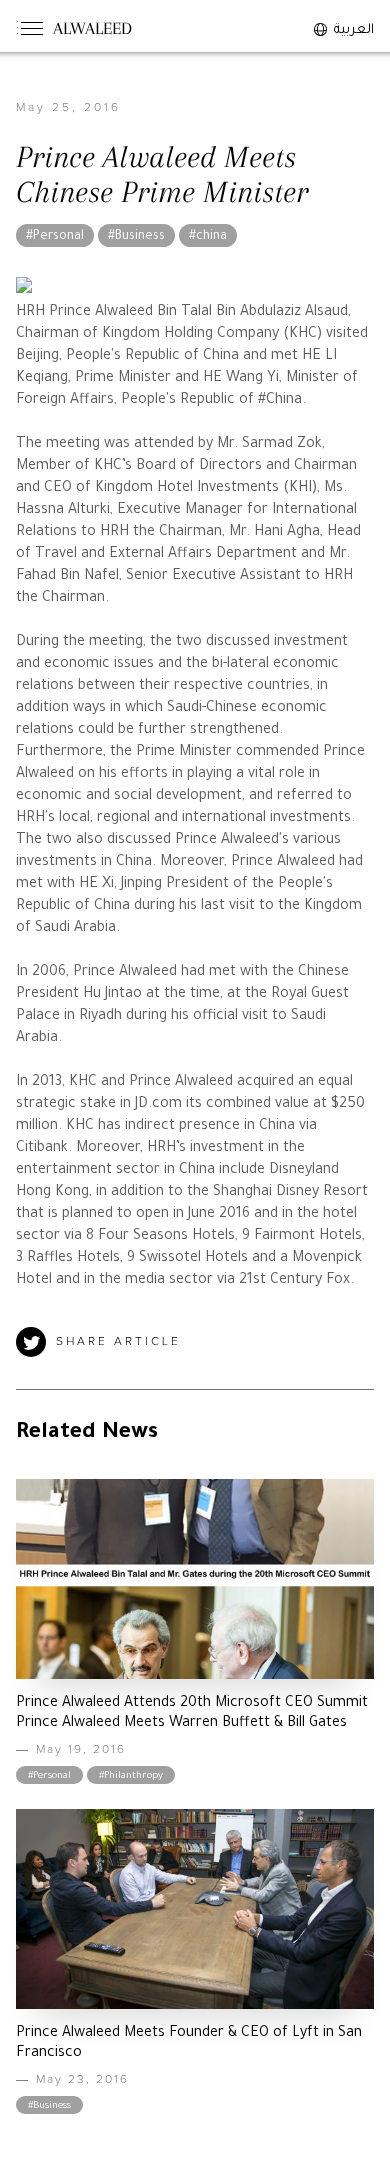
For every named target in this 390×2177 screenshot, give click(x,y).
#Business (136, 237)
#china (208, 237)
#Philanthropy (131, 1776)
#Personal (55, 237)
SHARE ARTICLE (118, 1342)
